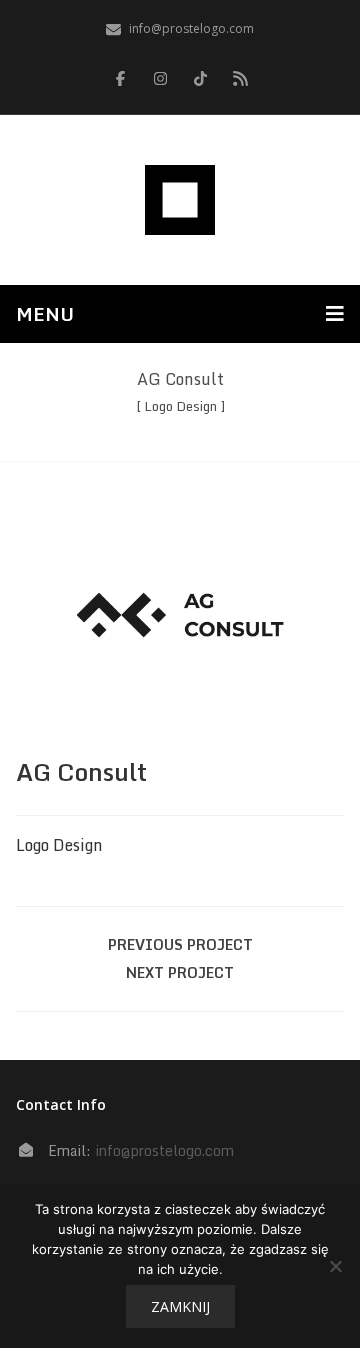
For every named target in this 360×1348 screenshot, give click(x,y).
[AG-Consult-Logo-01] (180, 615)
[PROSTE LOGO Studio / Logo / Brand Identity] (180, 200)
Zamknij (180, 1306)
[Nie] (335, 1266)
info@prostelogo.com (164, 1150)
